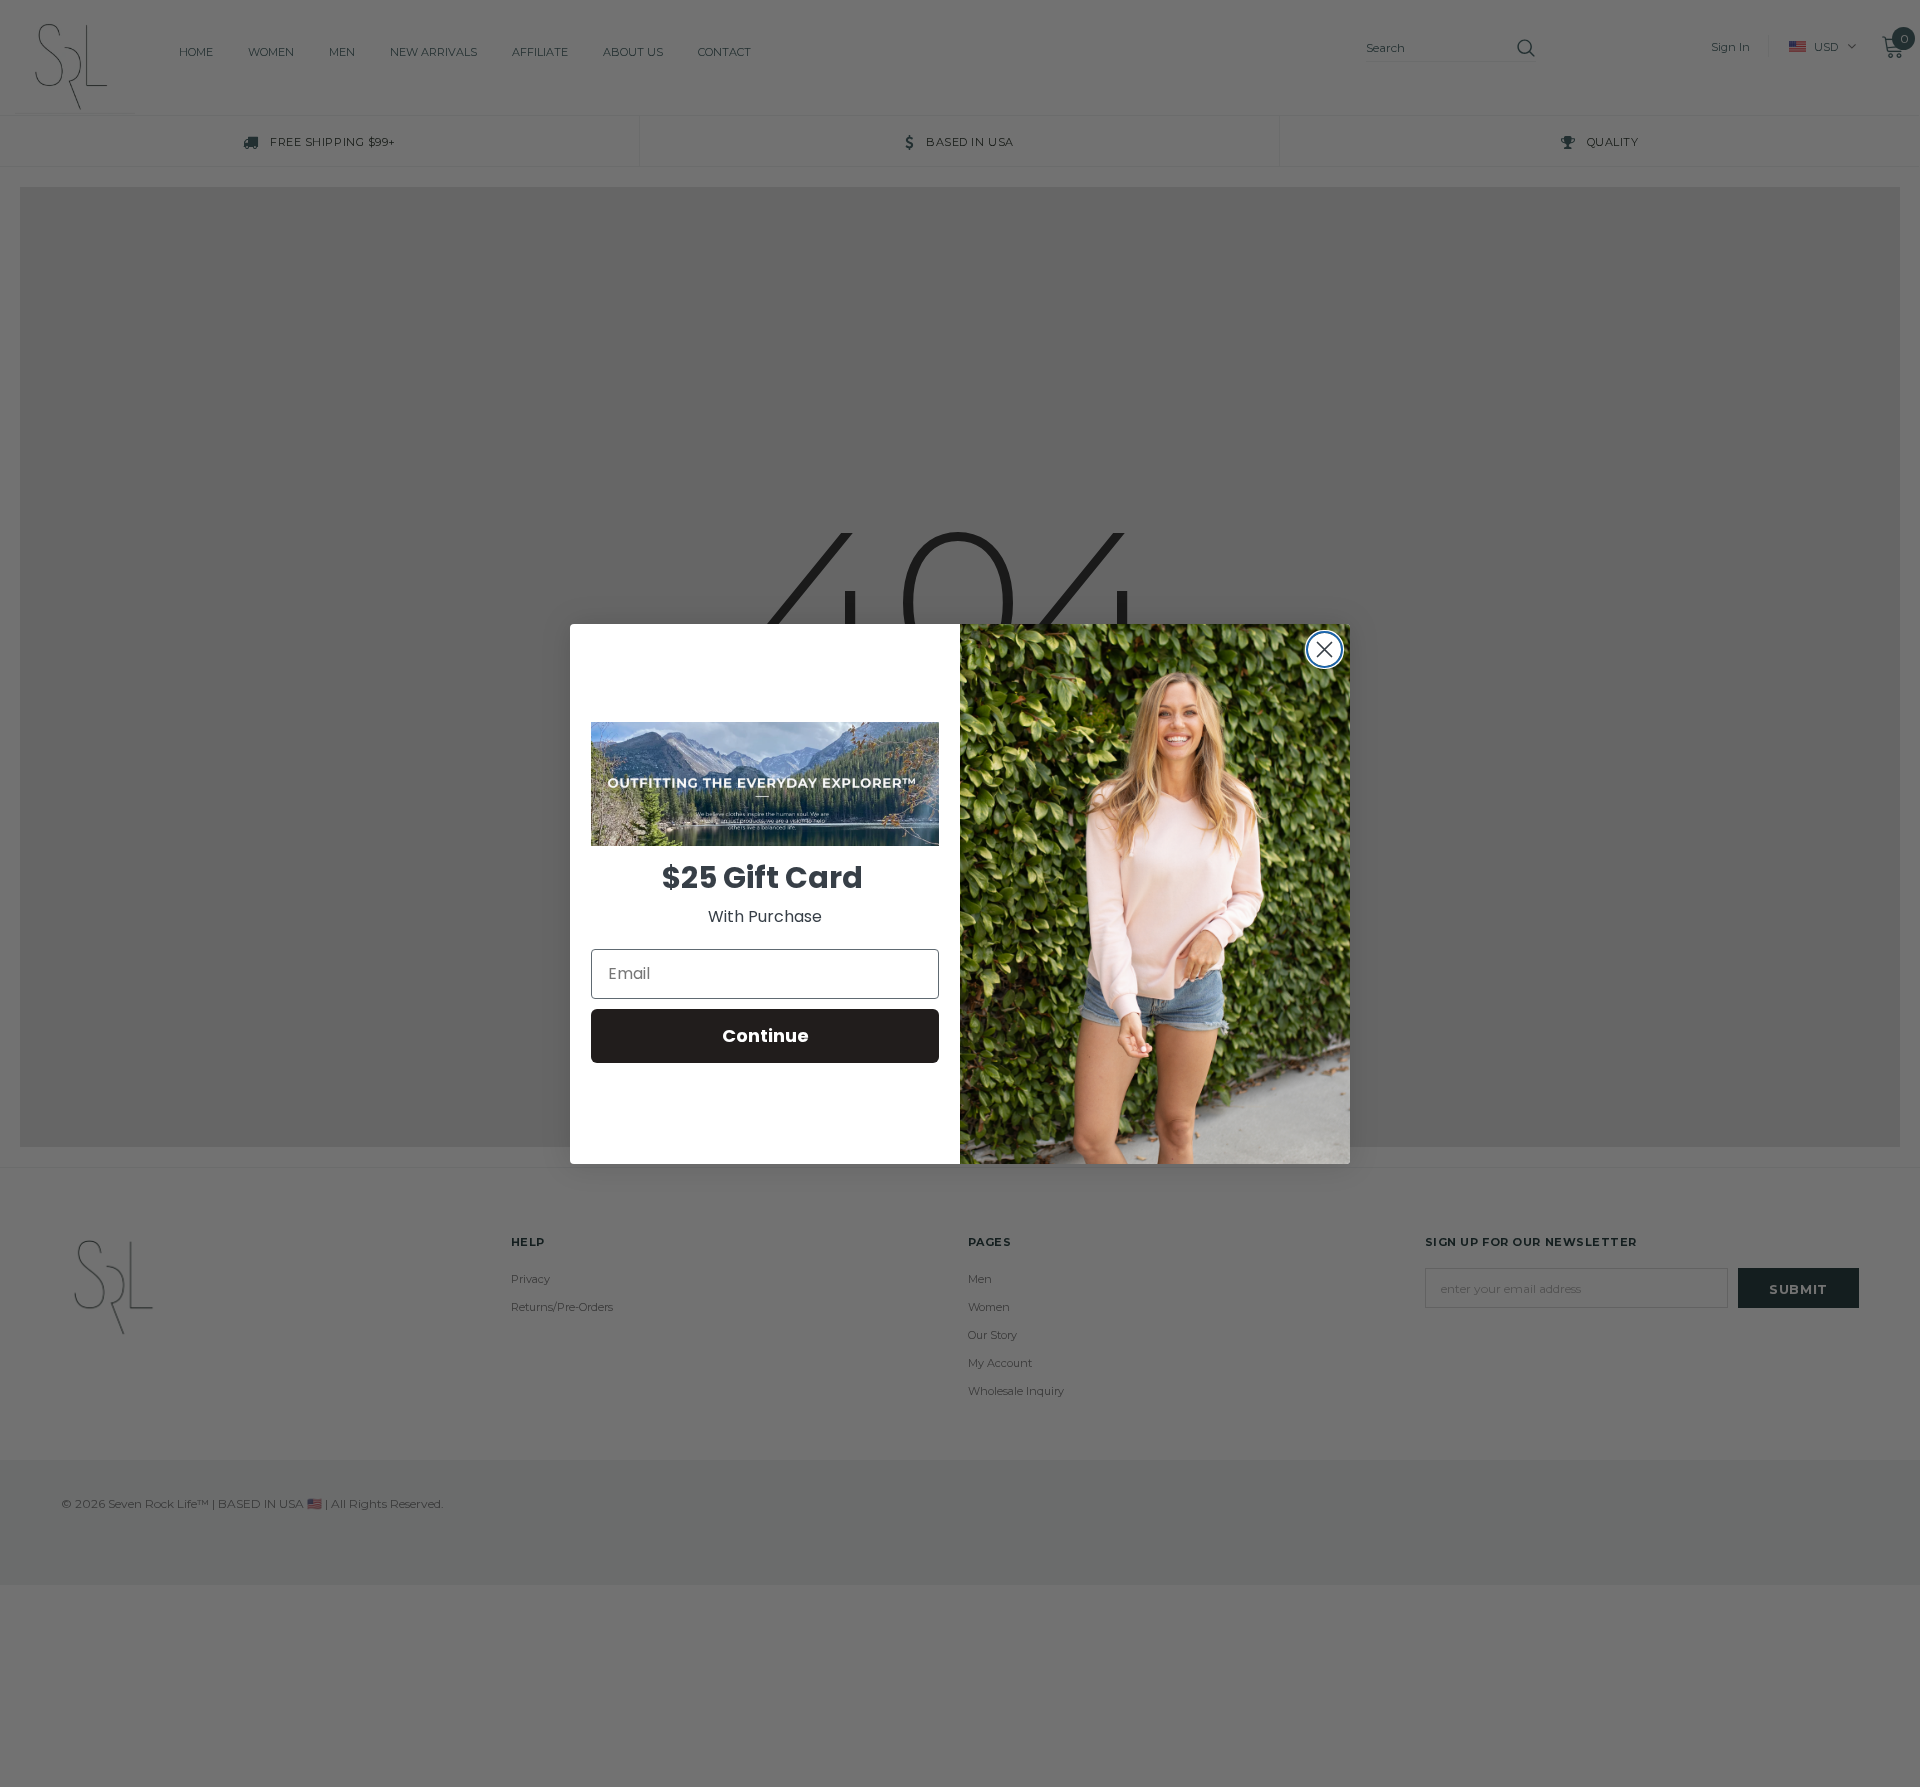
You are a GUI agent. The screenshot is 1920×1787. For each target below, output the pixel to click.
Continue (765, 1035)
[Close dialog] (1324, 649)
